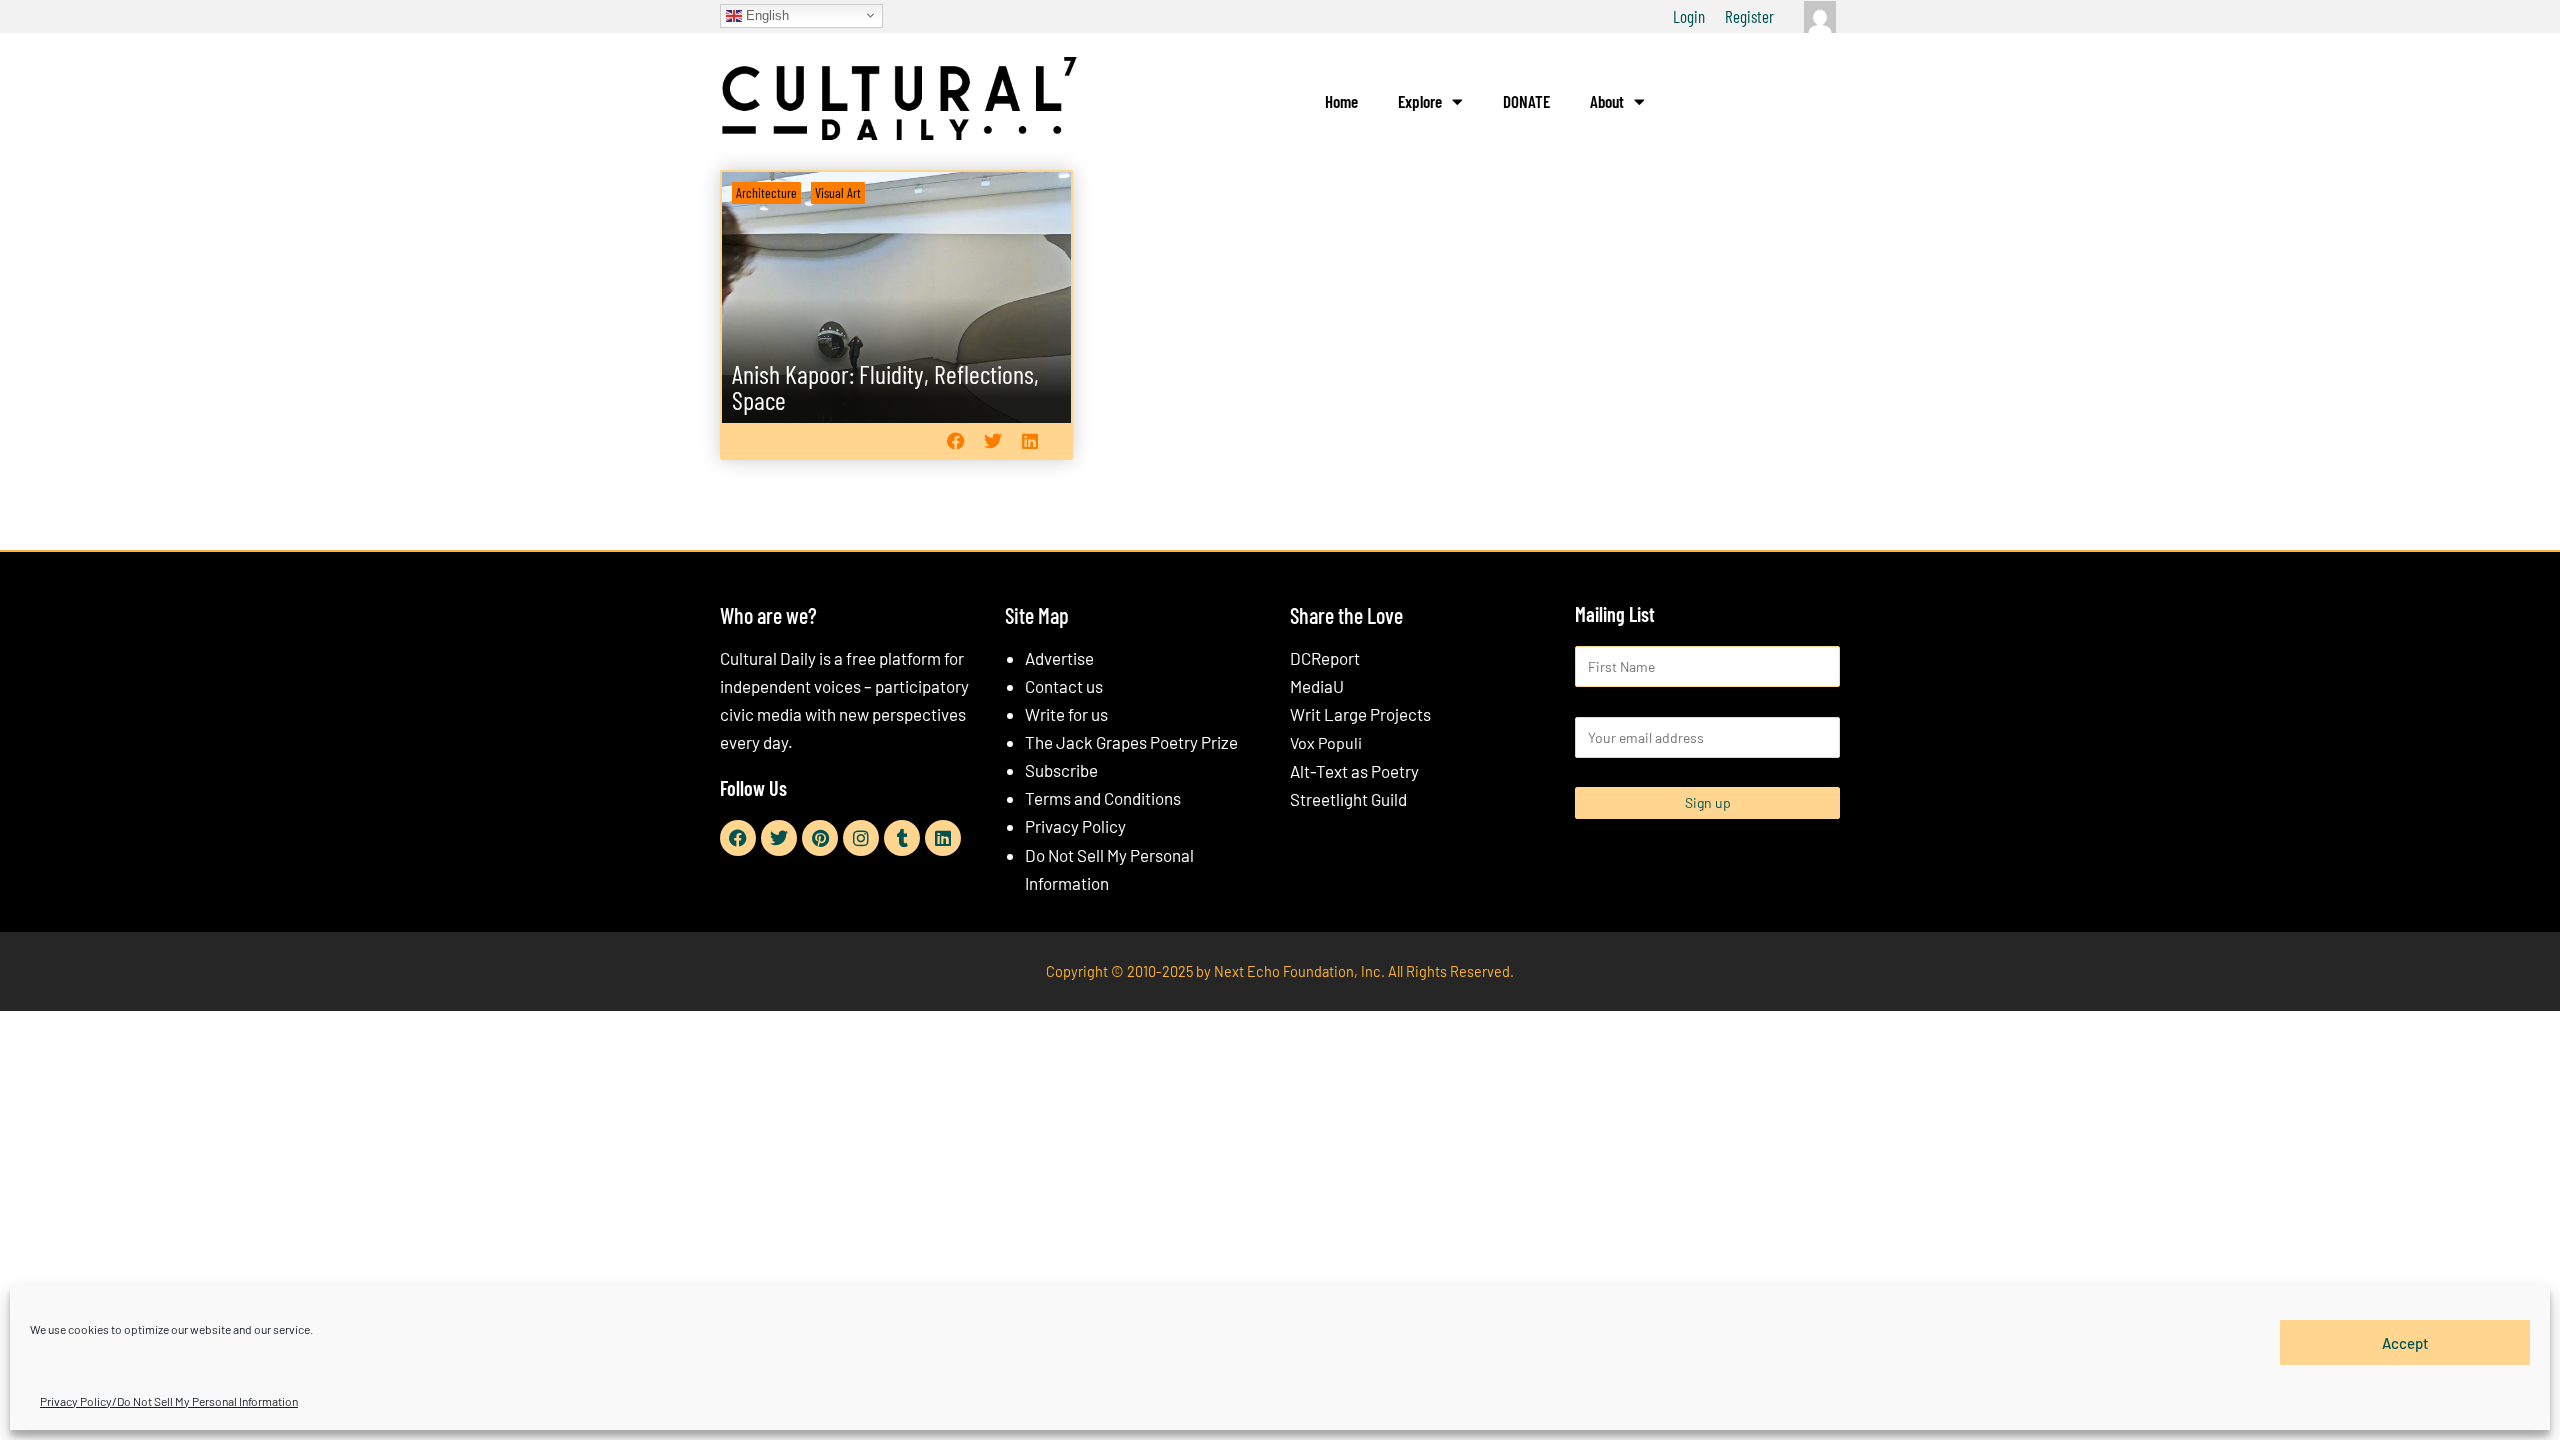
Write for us (1066, 714)
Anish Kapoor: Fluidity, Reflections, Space (885, 386)
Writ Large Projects (1360, 714)
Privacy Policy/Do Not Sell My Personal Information (169, 1401)
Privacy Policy (1075, 826)
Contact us (1064, 686)
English (765, 14)
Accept (2405, 1342)
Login (1689, 16)
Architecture (766, 192)
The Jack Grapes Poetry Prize (1131, 742)
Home (1341, 101)
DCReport (1325, 658)
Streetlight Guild (1348, 799)
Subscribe (1061, 770)
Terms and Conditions (1103, 798)
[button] (955, 440)
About (1607, 101)
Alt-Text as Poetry (1354, 771)
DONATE (1526, 101)
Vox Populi (1326, 742)
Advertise (1059, 658)
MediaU (1317, 686)
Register (1749, 16)
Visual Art (838, 192)
